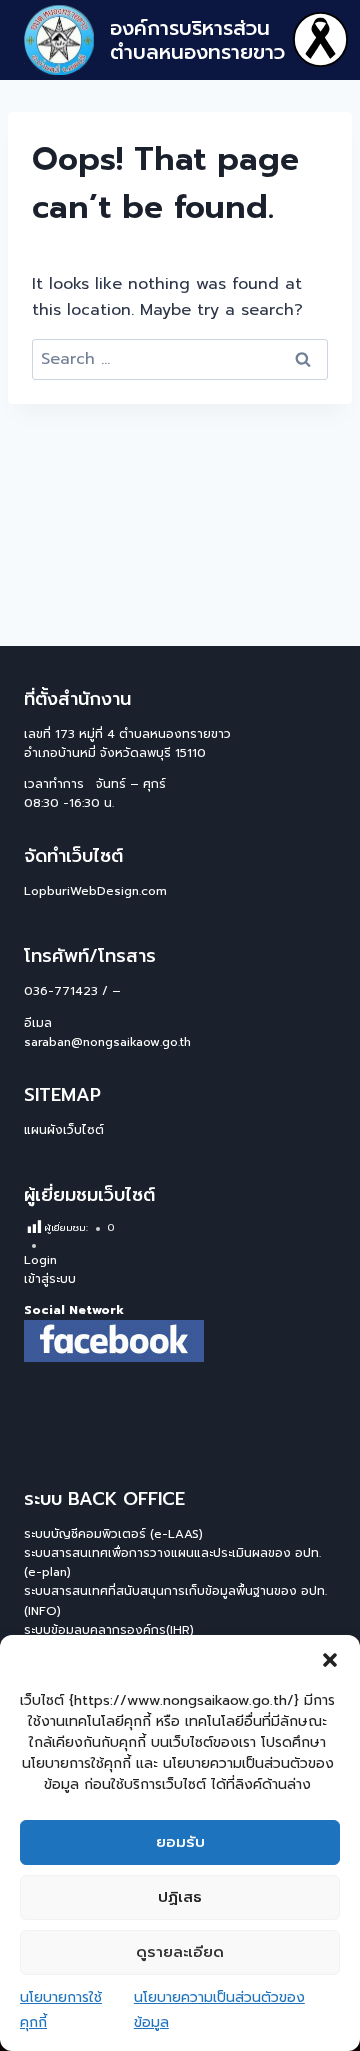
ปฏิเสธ (180, 1897)
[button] (330, 1660)
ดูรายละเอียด (180, 1952)
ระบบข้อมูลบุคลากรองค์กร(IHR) (109, 1630)
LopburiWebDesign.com (95, 891)
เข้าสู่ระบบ (50, 1279)
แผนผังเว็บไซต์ (64, 1130)
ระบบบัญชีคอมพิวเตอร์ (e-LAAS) (113, 1534)
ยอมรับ (180, 1842)
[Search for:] (180, 359)
